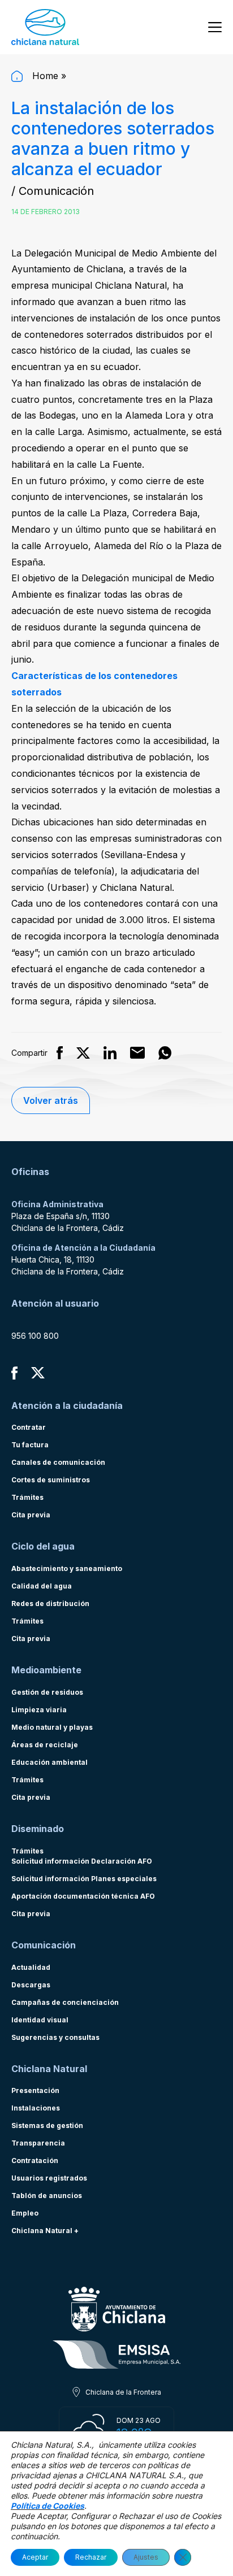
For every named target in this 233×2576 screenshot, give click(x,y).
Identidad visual (40, 2020)
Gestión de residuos (47, 1692)
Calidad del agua (42, 1586)
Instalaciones (36, 2108)
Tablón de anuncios (47, 2196)
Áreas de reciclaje (45, 1745)
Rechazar (91, 2557)
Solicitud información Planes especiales (84, 1879)
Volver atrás (51, 1100)
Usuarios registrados (49, 2178)
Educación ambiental (49, 1762)
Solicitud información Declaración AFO (82, 1861)
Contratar (29, 1427)
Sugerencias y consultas (55, 2037)
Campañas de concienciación (65, 2002)
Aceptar (35, 2557)
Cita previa (31, 1515)
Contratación (35, 2161)
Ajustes (146, 2557)
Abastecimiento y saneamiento (67, 1568)
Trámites (27, 1497)
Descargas (31, 1985)
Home (44, 76)
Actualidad (31, 1967)
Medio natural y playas (52, 1727)
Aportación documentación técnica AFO (83, 1896)
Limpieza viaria (39, 1710)
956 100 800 (35, 1336)
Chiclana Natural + (45, 2231)
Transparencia (38, 2143)
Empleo (25, 2213)
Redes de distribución (50, 1604)
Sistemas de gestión (47, 2125)
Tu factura (30, 1445)
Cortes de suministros (51, 1480)
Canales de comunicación (58, 1462)
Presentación (35, 2090)
